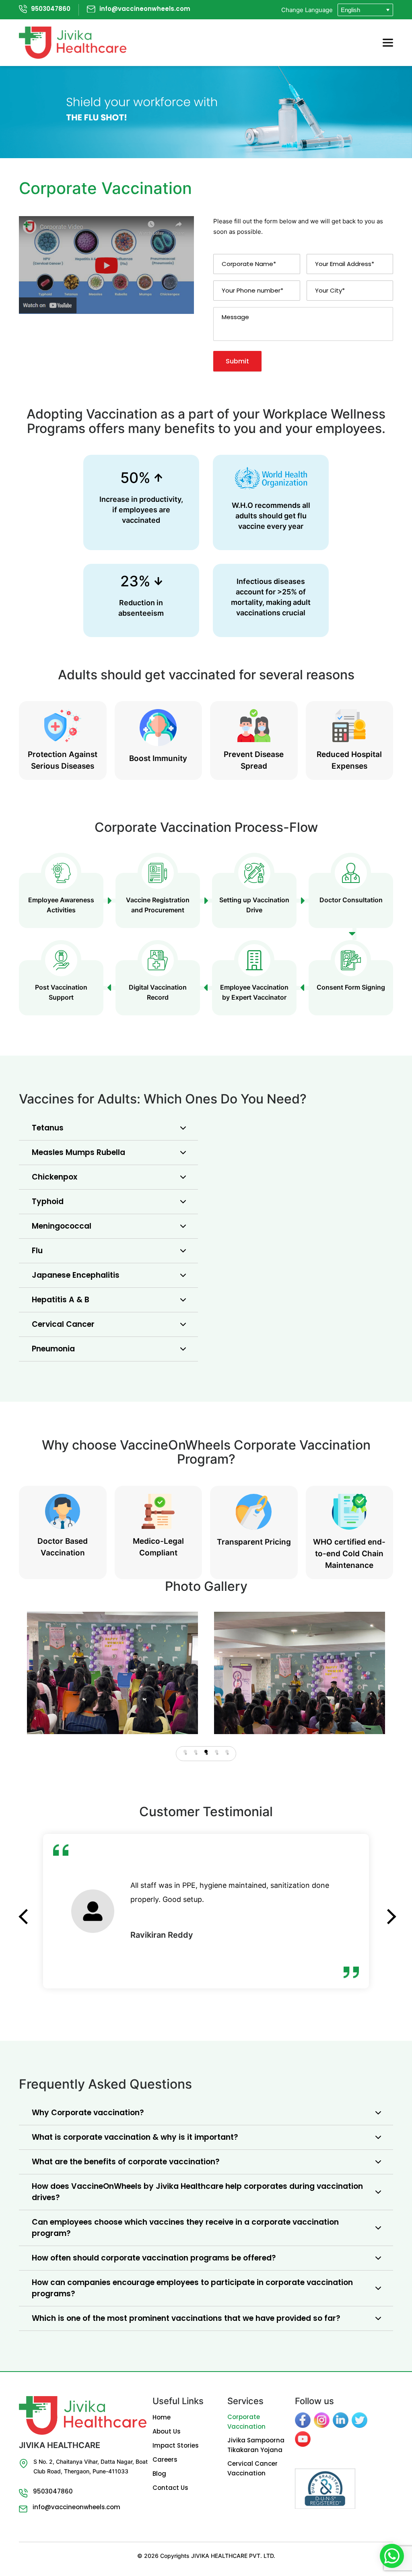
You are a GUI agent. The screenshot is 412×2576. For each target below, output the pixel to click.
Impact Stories (176, 2445)
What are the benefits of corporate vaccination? (126, 2162)
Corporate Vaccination (246, 2422)
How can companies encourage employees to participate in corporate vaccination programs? (192, 2288)
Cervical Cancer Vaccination (252, 2468)
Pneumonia (53, 1349)
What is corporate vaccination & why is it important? (135, 2137)
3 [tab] (206, 1751)
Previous (25, 1907)
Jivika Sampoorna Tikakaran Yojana (256, 2445)
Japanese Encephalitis (76, 1275)
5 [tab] (227, 1751)
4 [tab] (216, 1751)
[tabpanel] (112, 1673)
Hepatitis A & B (61, 1300)
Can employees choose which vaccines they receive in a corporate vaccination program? (185, 2228)
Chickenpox (55, 1177)
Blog (159, 2474)
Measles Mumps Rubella (78, 1152)
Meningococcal (62, 1226)
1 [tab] (185, 1751)
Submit (237, 361)
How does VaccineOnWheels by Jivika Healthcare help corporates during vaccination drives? (197, 2192)
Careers (165, 2459)
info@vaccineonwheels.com (145, 9)
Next (387, 1907)
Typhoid (48, 1201)
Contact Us (170, 2488)
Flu (37, 1251)
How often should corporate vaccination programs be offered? (154, 2258)
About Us (167, 2431)
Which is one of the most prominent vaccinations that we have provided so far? (186, 2318)
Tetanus (48, 1128)
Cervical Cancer (63, 1324)
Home (162, 2417)
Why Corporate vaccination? (88, 2113)
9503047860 (51, 9)
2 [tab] (196, 1751)
